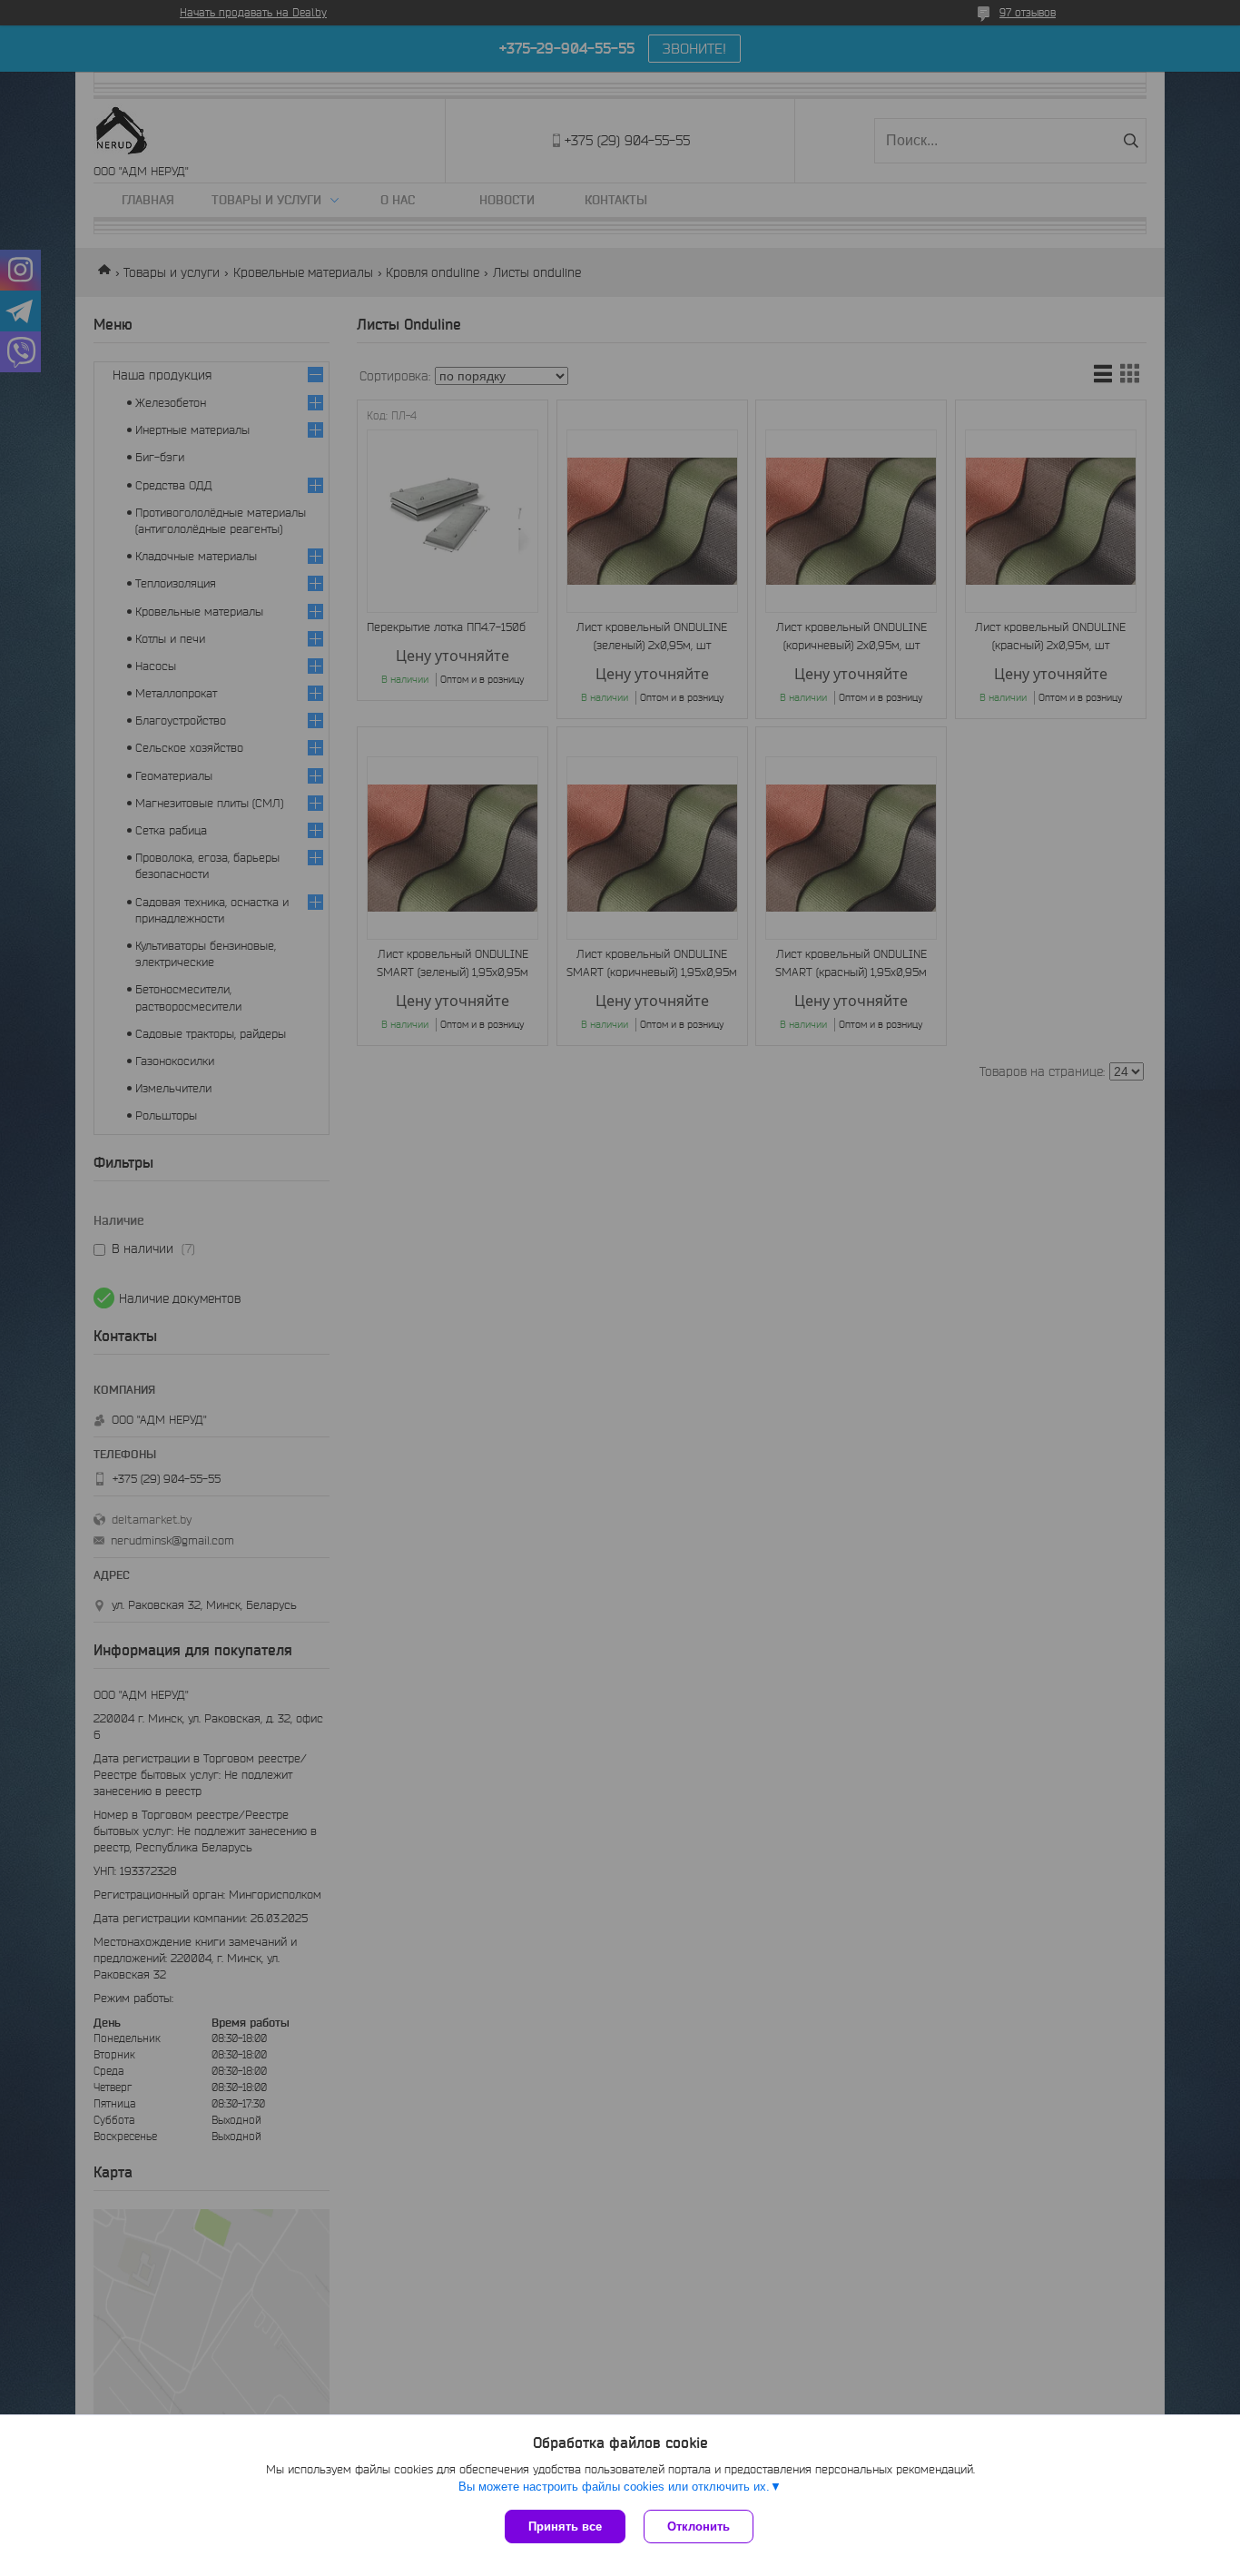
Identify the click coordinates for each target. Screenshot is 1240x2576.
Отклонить (699, 2527)
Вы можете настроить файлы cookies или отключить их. (614, 2487)
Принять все (565, 2527)
